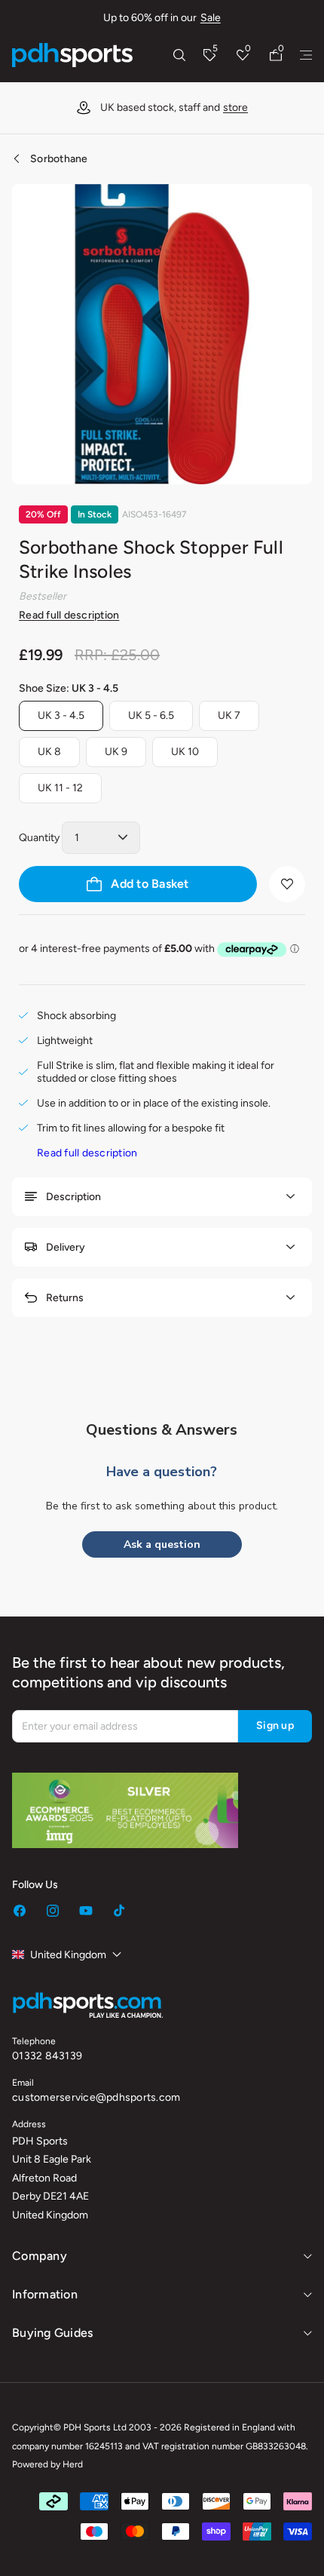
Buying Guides (52, 2333)
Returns (65, 1298)
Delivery (66, 1247)
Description (73, 1197)
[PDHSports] (72, 55)
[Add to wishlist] (287, 884)
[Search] (179, 55)
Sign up (275, 1726)
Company (40, 2256)
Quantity (39, 838)
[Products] (306, 55)
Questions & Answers (162, 1430)
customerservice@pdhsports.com (96, 2097)
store (235, 107)
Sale (211, 18)
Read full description (69, 615)
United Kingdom (68, 1955)
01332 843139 (47, 2056)
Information (45, 2294)
